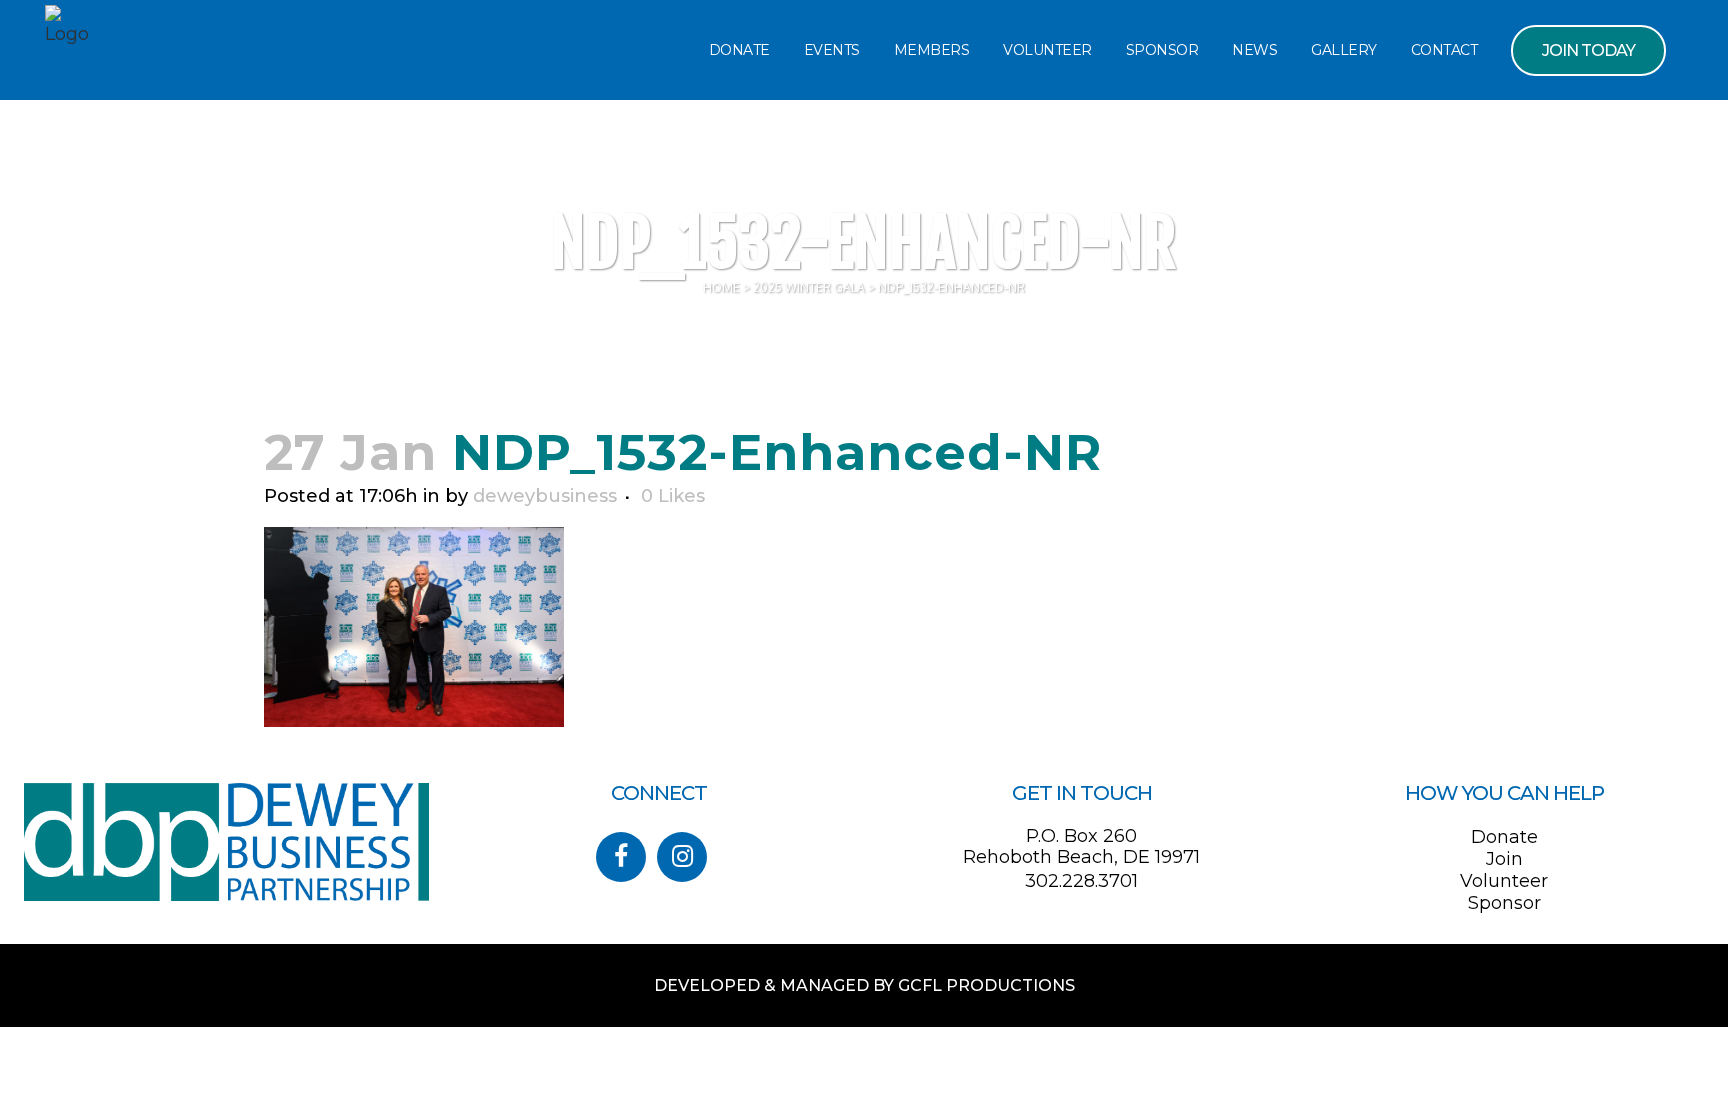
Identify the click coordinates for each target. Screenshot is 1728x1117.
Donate (1504, 837)
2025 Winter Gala (809, 287)
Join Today (1588, 50)
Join (1504, 859)
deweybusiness (545, 496)
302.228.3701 (1081, 881)
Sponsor (1504, 903)
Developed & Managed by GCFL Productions (864, 985)
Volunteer (1504, 881)
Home (721, 287)
